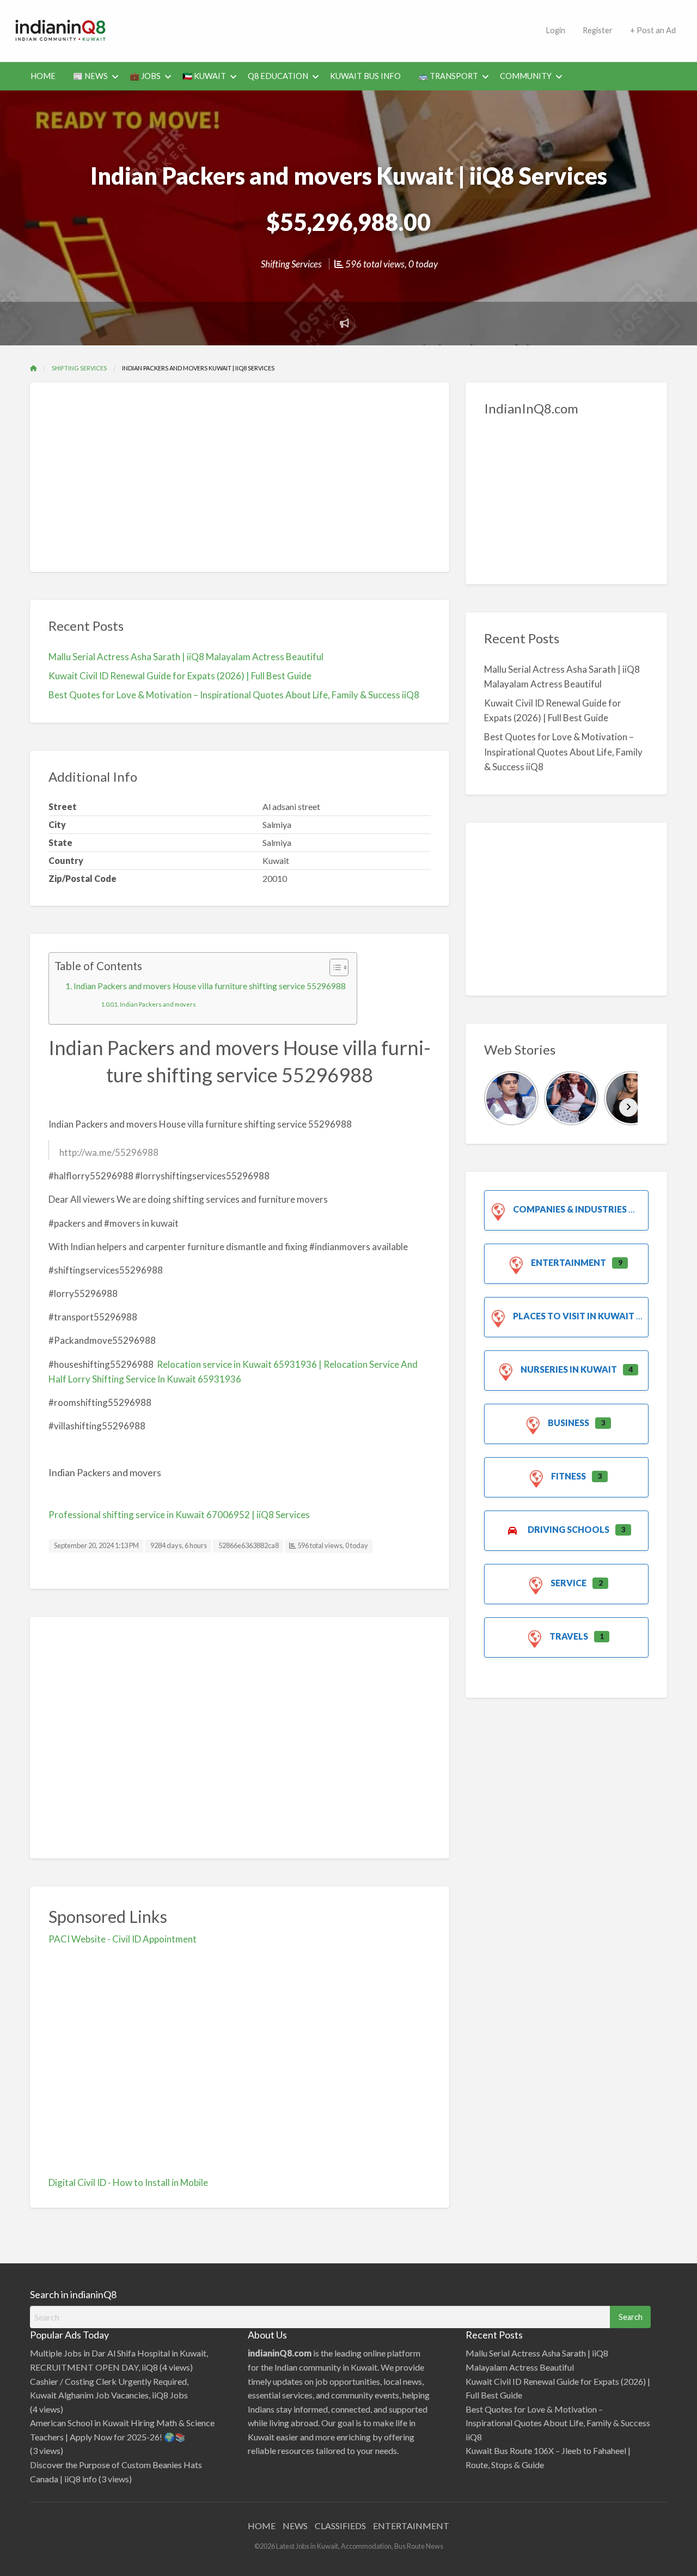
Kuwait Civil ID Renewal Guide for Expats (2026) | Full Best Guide (180, 676)
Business (568, 1423)
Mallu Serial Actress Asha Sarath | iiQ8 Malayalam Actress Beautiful (186, 657)
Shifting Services (291, 264)
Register (598, 30)
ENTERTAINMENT (411, 2526)
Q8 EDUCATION (278, 76)
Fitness (568, 1476)
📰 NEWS (90, 76)
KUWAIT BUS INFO (365, 76)
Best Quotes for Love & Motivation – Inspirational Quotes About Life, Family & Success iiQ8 (234, 695)
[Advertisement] (329, 29)
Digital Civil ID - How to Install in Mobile (128, 2182)
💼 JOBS (145, 76)
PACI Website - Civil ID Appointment (123, 1939)
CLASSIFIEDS (340, 2526)
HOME (43, 76)
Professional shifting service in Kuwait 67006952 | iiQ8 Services (179, 1515)
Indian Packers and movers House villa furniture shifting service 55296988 (210, 986)
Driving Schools (568, 1529)
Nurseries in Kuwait (569, 1369)
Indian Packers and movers (158, 1004)
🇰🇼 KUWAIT (204, 76)
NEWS (295, 2526)
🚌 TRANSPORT (448, 76)
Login (555, 30)
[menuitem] (555, 31)
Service (568, 1583)
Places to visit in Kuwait (574, 1316)
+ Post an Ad (653, 30)
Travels (569, 1636)
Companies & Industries (570, 1209)
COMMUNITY (526, 76)
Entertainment (568, 1262)
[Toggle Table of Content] (334, 967)
